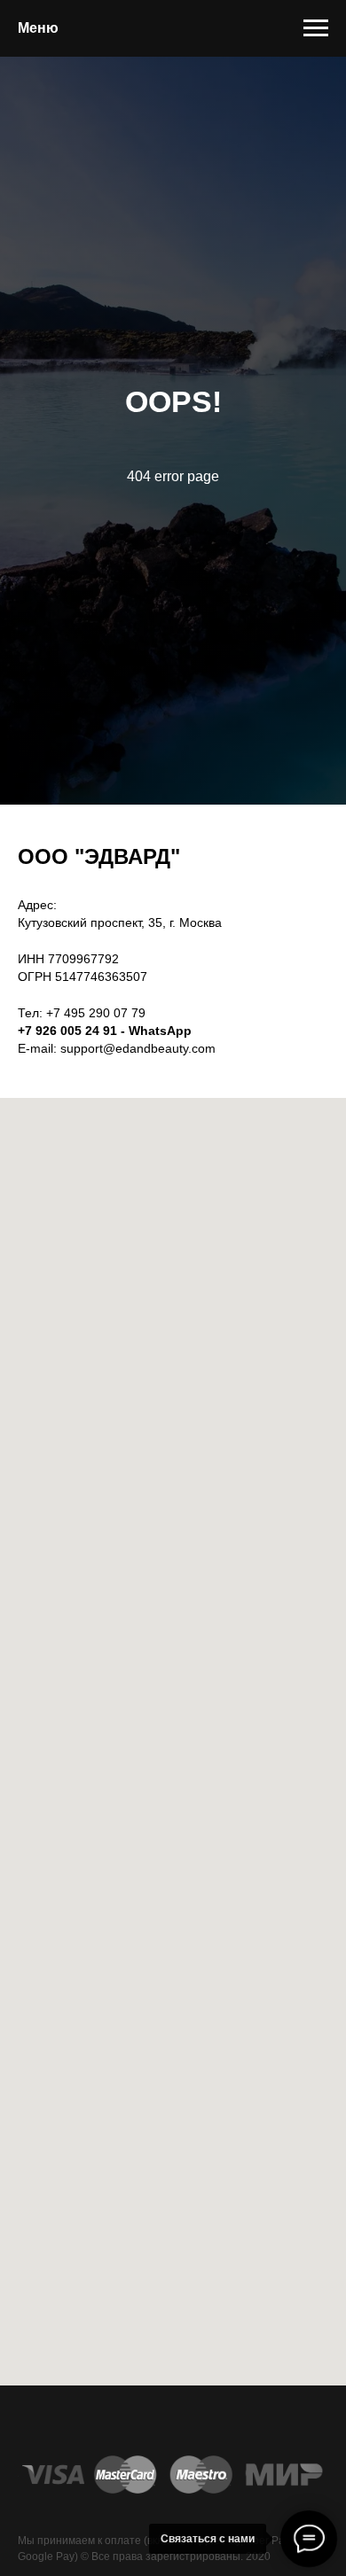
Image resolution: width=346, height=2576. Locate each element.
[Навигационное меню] (316, 28)
